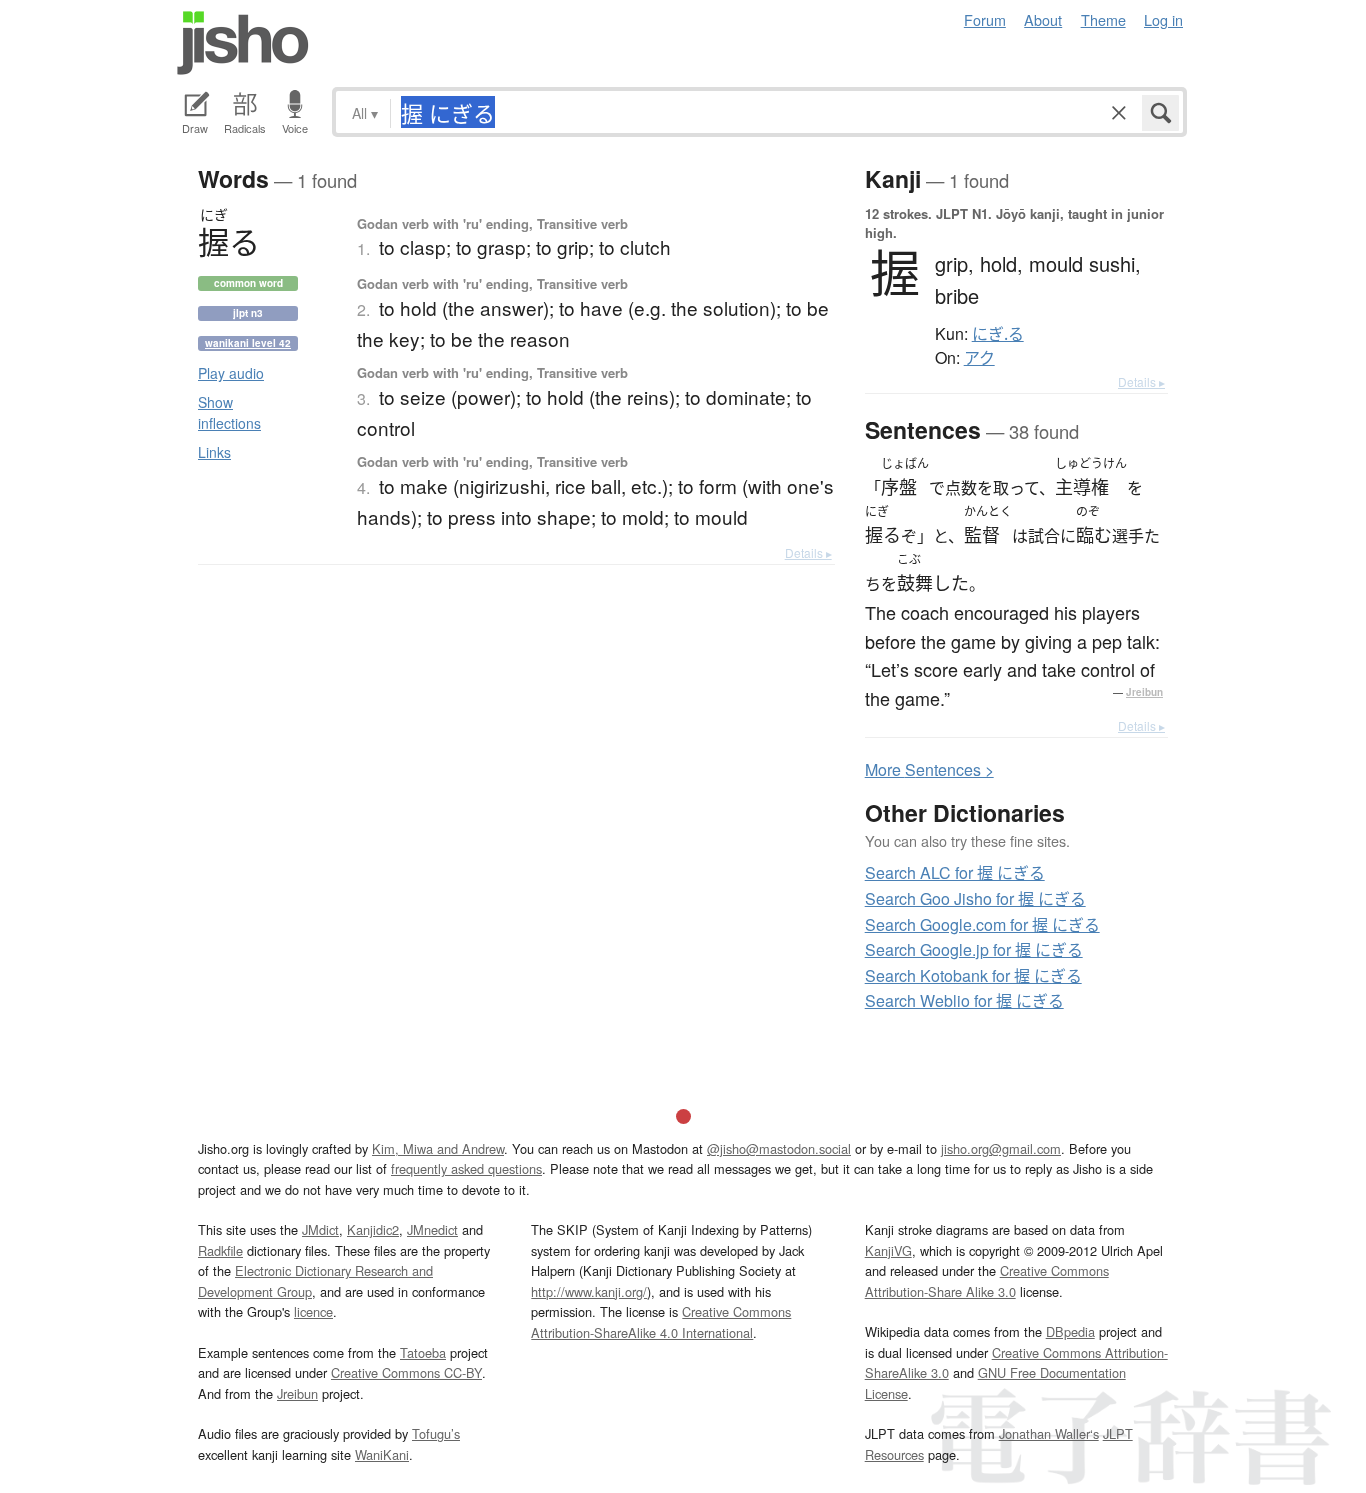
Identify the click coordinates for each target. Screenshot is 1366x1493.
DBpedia (1070, 1331)
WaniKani (382, 1454)
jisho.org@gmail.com (1001, 1148)
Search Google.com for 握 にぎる (982, 924)
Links (214, 452)
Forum (985, 19)
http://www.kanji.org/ (589, 1291)
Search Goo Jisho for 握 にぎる (975, 898)
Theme (1103, 19)
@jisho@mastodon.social (779, 1148)
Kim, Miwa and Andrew (438, 1148)
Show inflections (229, 412)
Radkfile (220, 1250)
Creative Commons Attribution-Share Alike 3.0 (987, 1280)
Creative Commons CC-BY (406, 1372)
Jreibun (1144, 692)
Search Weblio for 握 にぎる (964, 1000)
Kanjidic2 (373, 1229)
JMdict (320, 1229)
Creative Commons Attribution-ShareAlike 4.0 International (661, 1321)
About (1043, 19)
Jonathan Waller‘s (1049, 1433)
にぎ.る (998, 334)
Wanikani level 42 (248, 343)
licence (313, 1311)
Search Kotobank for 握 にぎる (973, 975)
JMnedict (432, 1229)
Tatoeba (423, 1352)
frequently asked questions (466, 1168)
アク (979, 358)
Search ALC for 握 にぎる (955, 872)
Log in (1163, 19)
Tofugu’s (436, 1433)
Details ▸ (808, 552)
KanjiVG (888, 1250)
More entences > (929, 769)
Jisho (243, 43)
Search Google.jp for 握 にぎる (974, 949)
